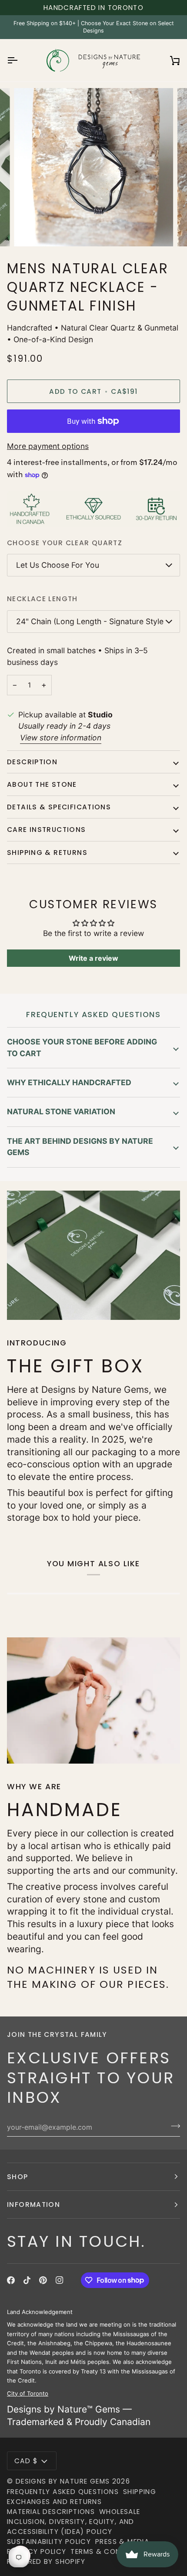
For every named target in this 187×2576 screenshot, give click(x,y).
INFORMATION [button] (33, 2204)
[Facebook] (11, 2280)
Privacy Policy (37, 2551)
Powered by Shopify (46, 2561)
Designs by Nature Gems (63, 2481)
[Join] (173, 2126)
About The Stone (42, 784)
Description (32, 762)
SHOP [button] (18, 2177)
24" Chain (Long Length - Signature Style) (91, 621)
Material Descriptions (51, 2512)
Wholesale (120, 2512)
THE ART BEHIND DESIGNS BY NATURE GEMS (80, 1147)
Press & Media (122, 2542)
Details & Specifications (59, 807)
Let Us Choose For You (58, 565)
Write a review (93, 958)
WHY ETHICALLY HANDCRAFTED (69, 1082)
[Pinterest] (43, 2280)
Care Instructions (47, 830)
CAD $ (26, 2461)
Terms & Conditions (110, 2551)
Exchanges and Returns (54, 2502)
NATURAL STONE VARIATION (61, 1111)
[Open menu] (20, 61)
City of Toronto (28, 2393)
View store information (61, 738)
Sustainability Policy (49, 2542)
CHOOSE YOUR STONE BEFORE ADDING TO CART (82, 1047)
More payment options (48, 446)
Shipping (140, 2492)
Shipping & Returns (47, 853)
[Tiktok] (27, 2280)
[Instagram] (60, 2280)
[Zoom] (30, 230)
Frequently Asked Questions (63, 2492)
